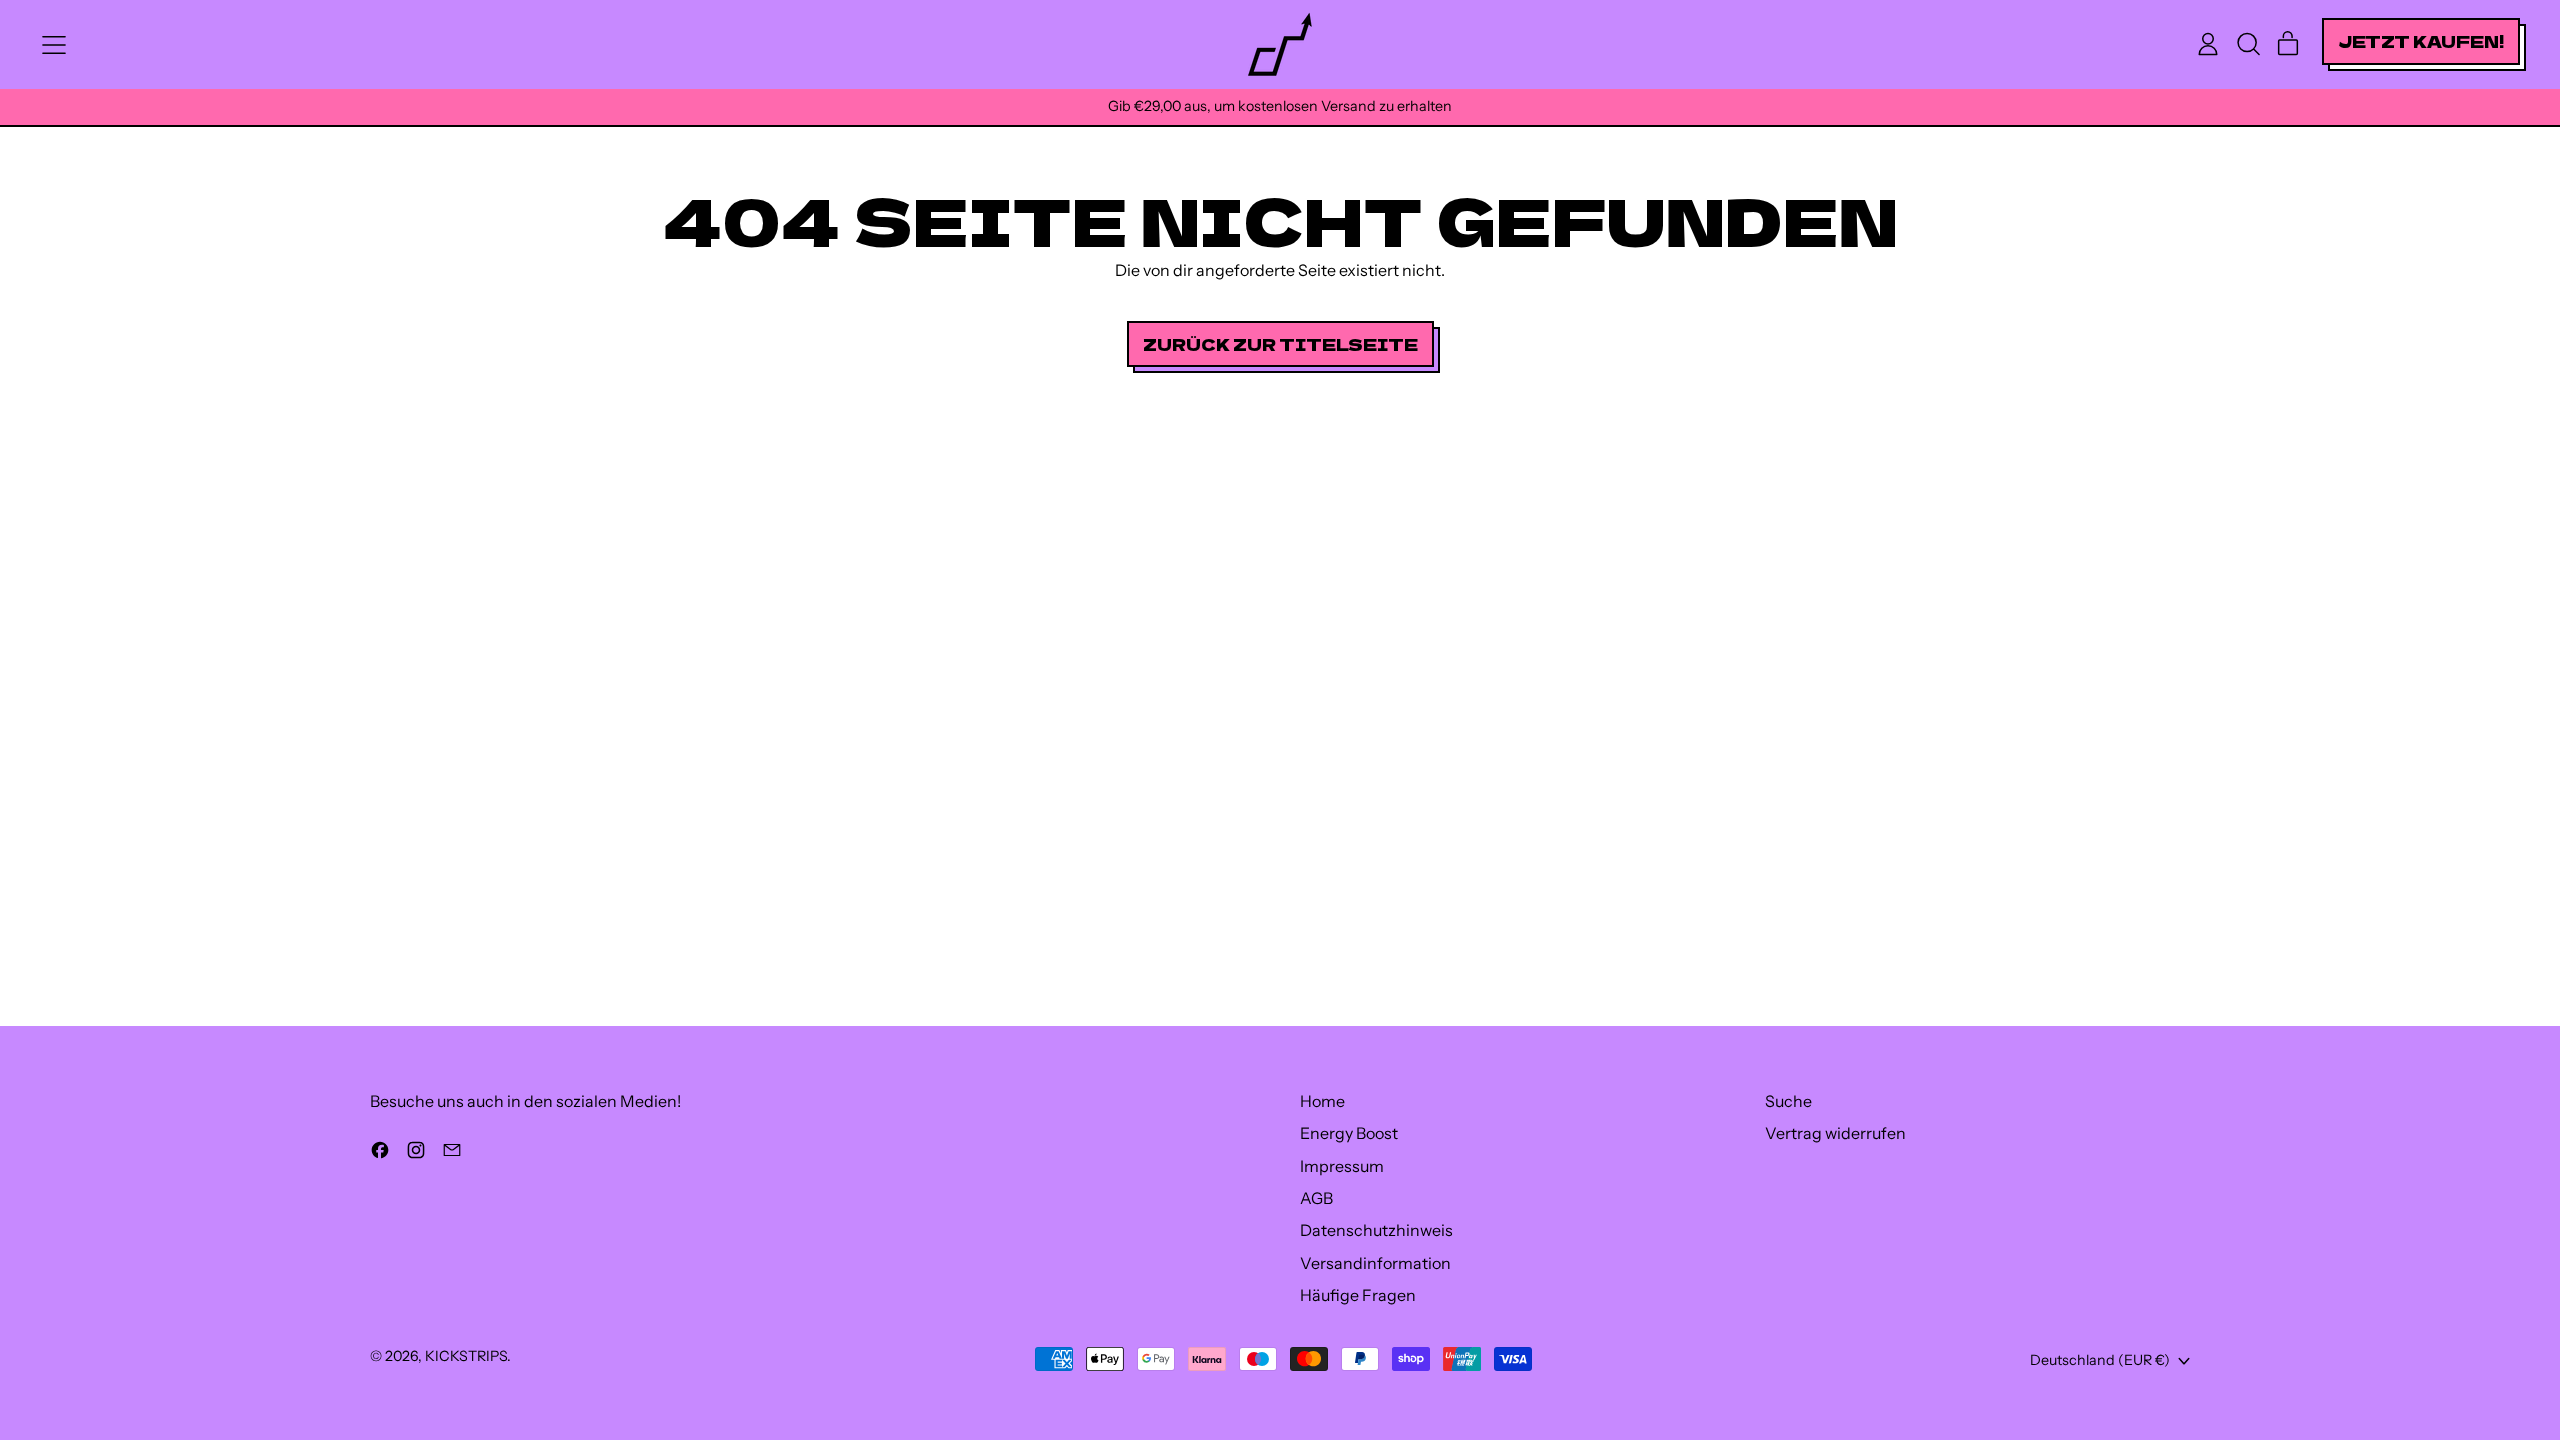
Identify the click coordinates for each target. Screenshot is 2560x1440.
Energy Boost (1349, 1133)
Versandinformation (1375, 1263)
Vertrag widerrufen (1835, 1133)
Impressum (1342, 1166)
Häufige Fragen (1358, 1295)
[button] (2248, 44)
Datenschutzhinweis (1376, 1230)
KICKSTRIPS (466, 1356)
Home (1322, 1101)
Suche (1788, 1101)
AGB (1316, 1198)
